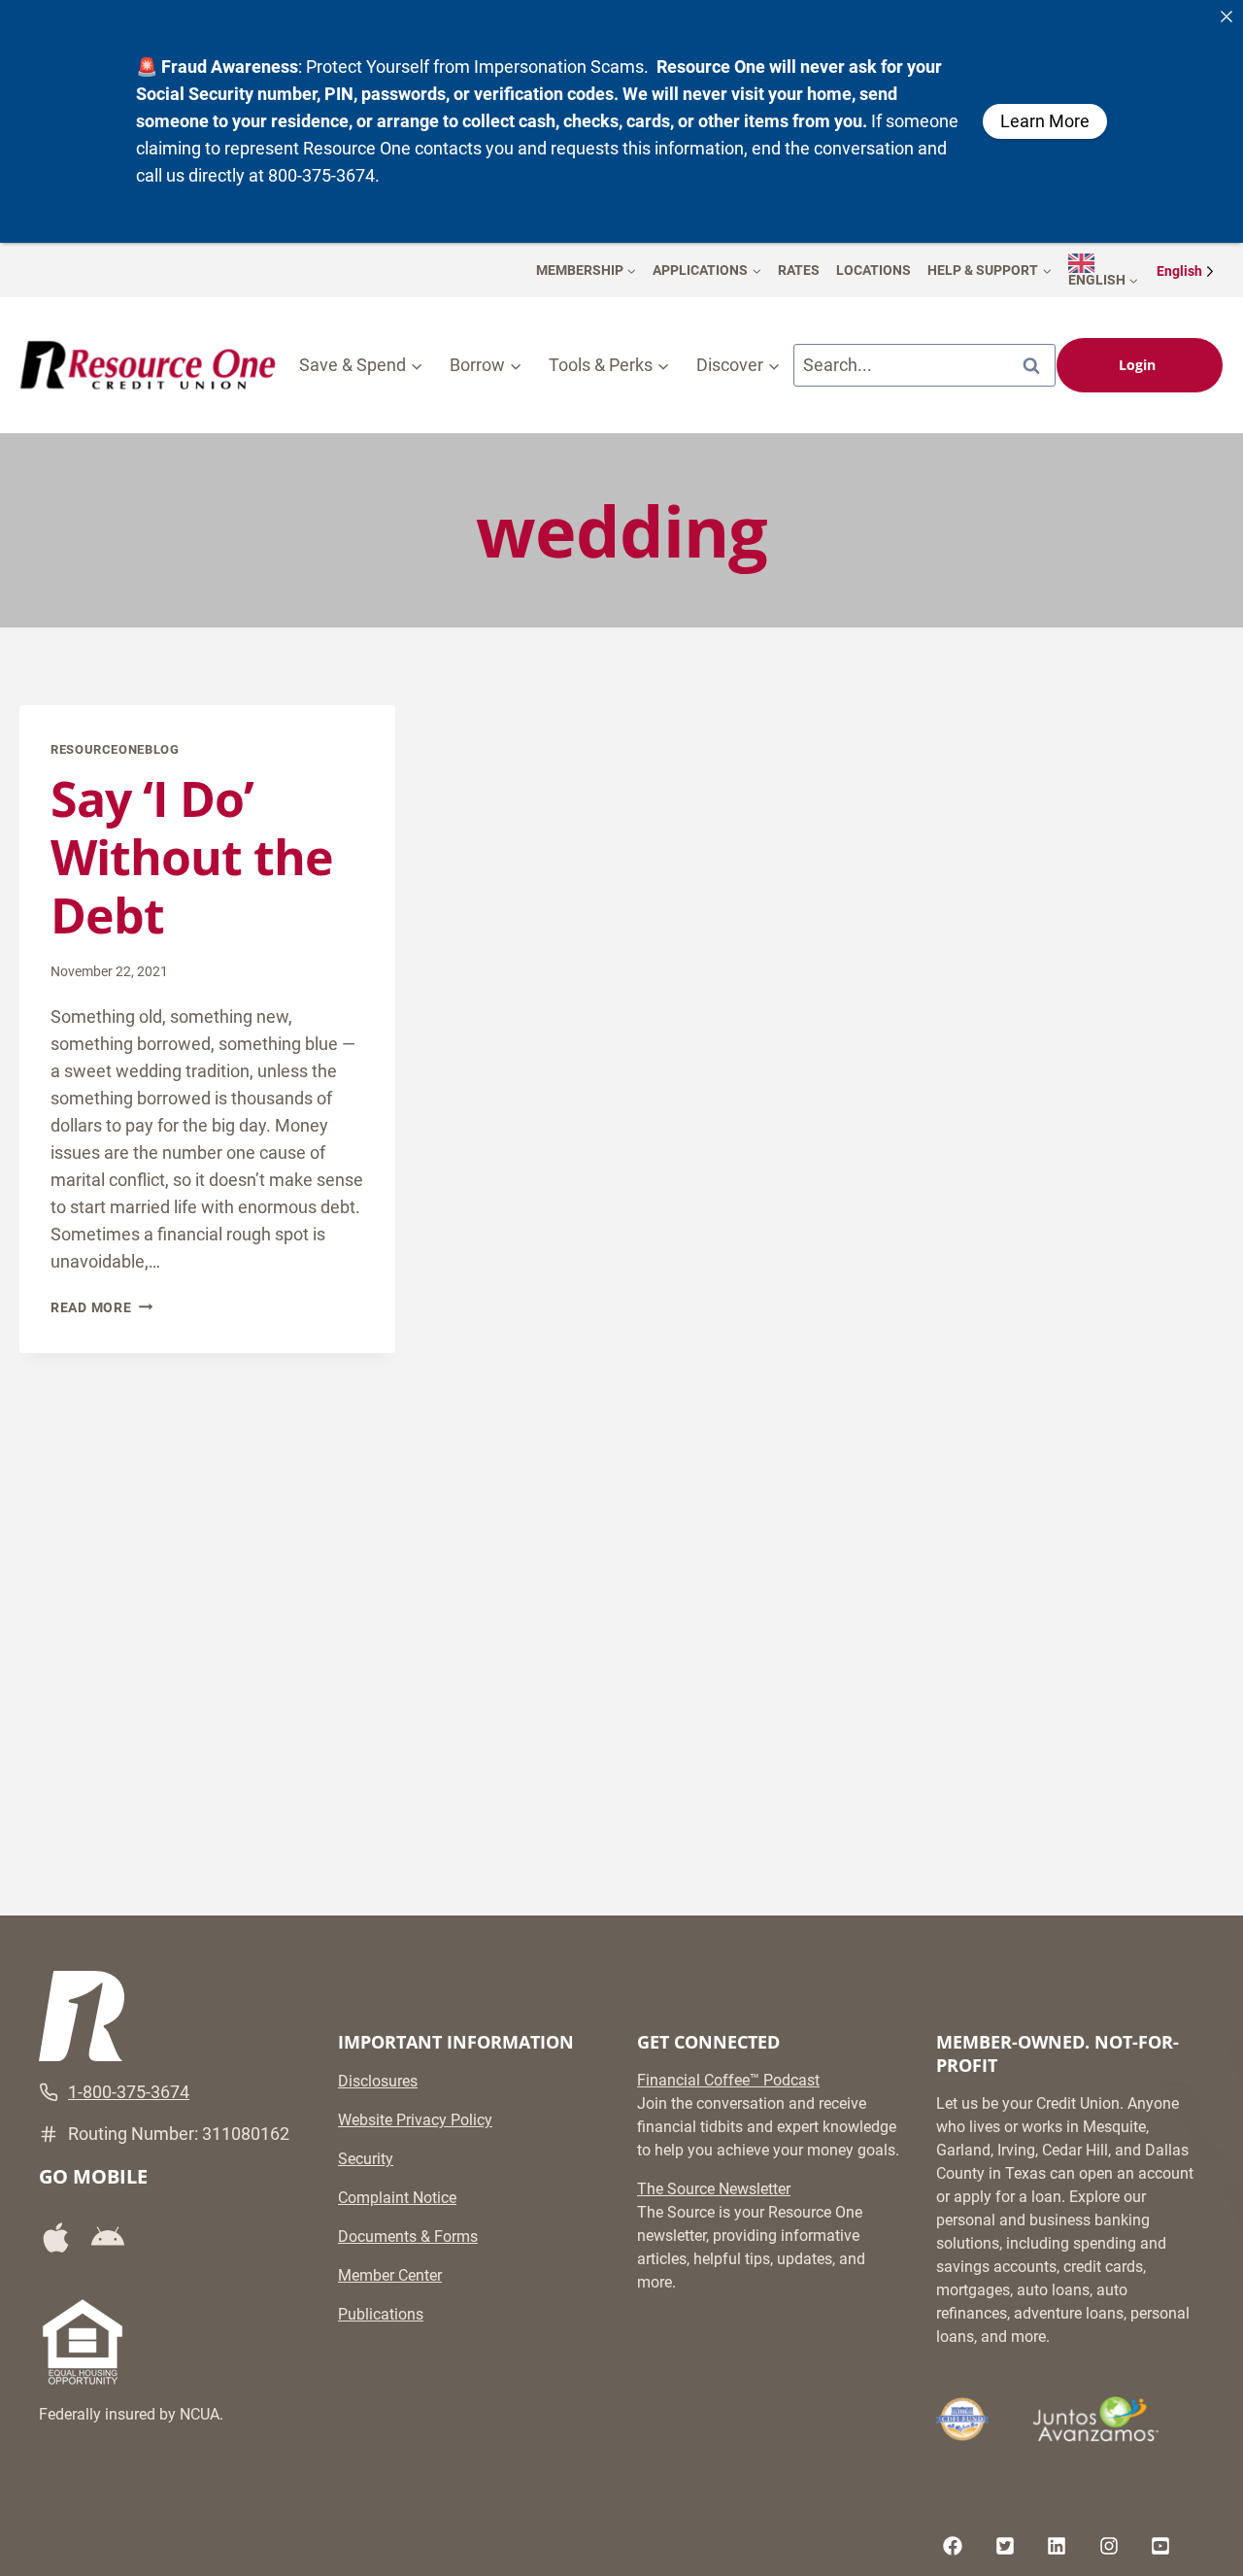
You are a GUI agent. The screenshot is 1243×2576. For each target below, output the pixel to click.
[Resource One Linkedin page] (1057, 2546)
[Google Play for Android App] (115, 2238)
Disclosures (378, 2081)
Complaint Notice (397, 2198)
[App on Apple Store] (63, 2237)
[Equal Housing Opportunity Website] (83, 2342)
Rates (799, 270)
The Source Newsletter (714, 2189)
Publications (381, 2314)
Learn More (1045, 121)
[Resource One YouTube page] (1160, 2546)
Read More (101, 1308)
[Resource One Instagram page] (1109, 2546)
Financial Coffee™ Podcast (728, 2080)
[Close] (1226, 17)
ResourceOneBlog (115, 749)
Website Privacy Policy (415, 2120)
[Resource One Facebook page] (953, 2546)
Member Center (390, 2275)
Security (366, 2159)
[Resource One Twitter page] (1005, 2546)
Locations (873, 270)
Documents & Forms (408, 2237)
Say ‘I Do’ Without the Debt (192, 857)
